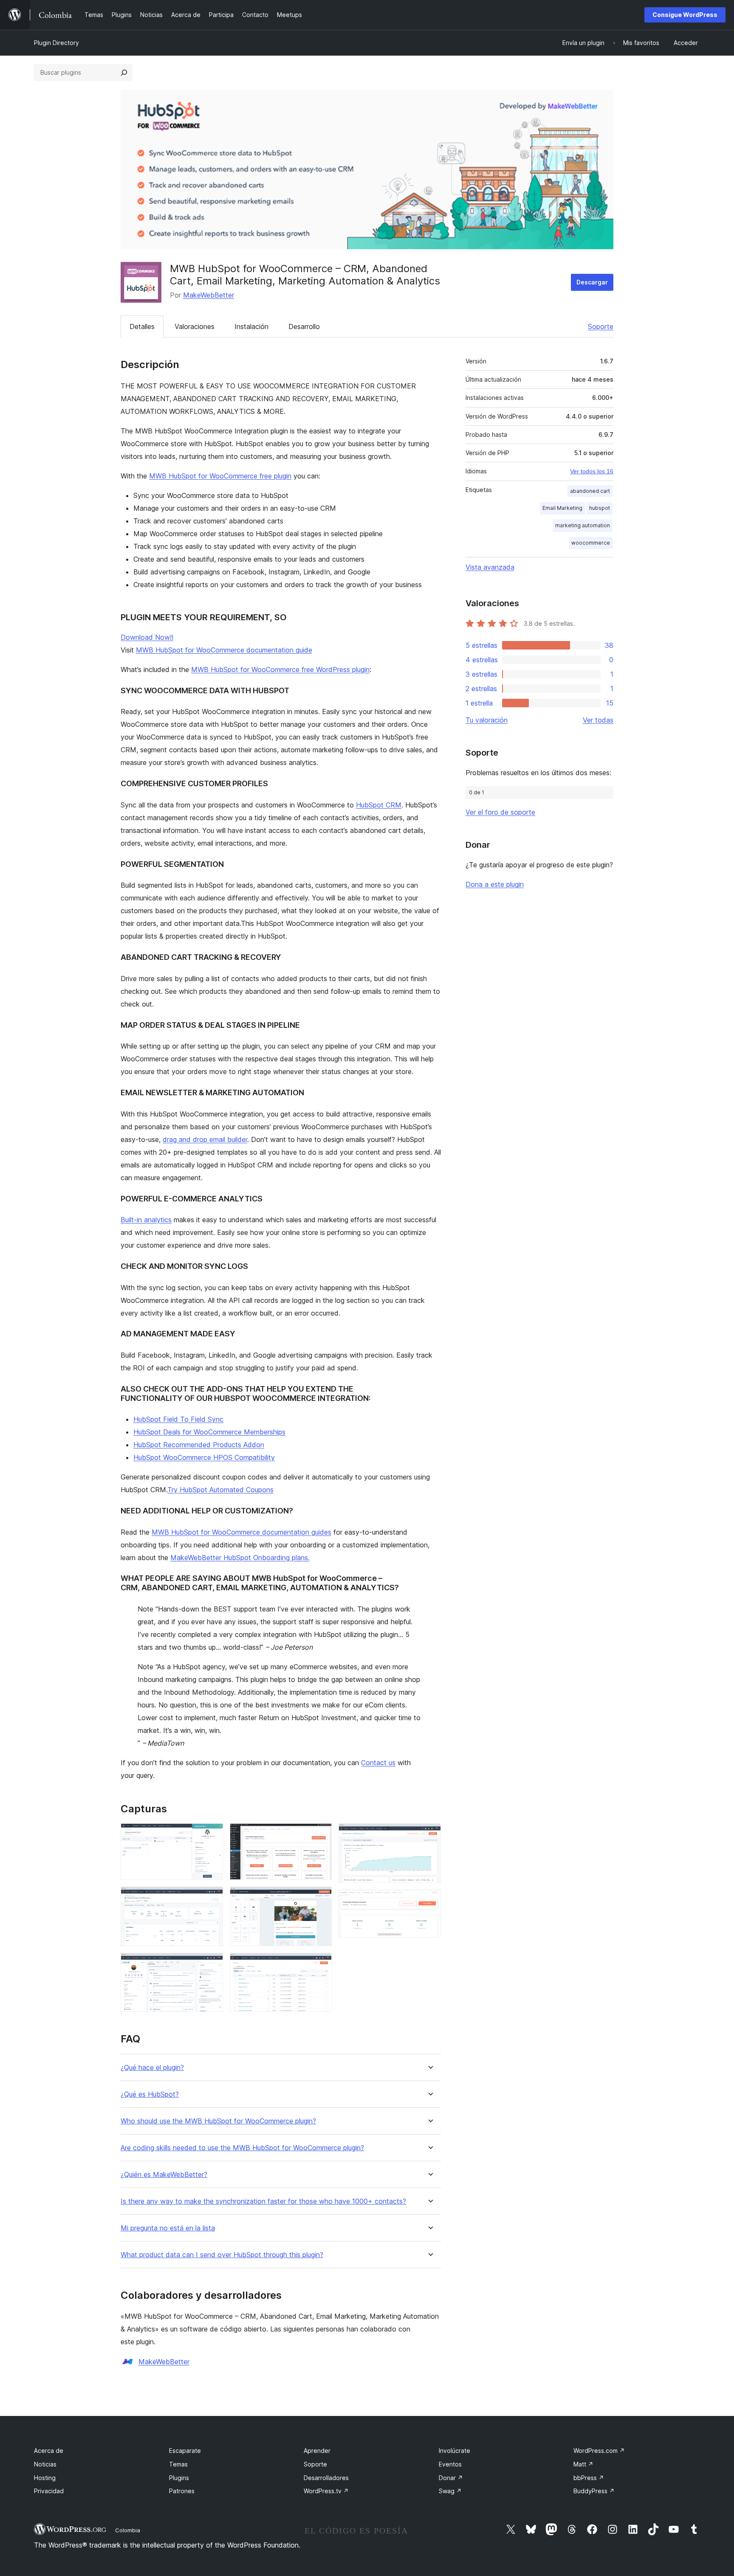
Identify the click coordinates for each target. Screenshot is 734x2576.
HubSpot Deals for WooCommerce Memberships (209, 1432)
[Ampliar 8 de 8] (429, 1901)
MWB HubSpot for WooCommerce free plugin (220, 476)
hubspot (600, 508)
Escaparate (185, 2451)
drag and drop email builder (205, 1139)
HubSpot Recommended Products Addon (199, 1445)
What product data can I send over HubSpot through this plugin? (222, 2255)
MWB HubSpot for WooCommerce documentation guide (224, 650)
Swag (450, 2491)
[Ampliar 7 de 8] (429, 1835)
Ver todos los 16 (592, 471)
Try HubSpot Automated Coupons (220, 1490)
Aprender (317, 2451)
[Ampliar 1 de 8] (212, 1835)
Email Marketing (562, 508)
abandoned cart (590, 491)
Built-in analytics (146, 1220)
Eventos (450, 2464)
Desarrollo (304, 326)
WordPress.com (599, 2451)
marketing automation (583, 525)
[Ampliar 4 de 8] (320, 1835)
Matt (583, 2464)
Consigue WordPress (685, 15)
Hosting (45, 2478)
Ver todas (598, 720)
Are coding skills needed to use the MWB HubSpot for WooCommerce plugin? (242, 2148)
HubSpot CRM (379, 805)
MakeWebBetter (209, 295)
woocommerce (591, 543)
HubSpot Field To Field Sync (178, 1419)
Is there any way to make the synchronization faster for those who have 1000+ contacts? (263, 2201)
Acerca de (49, 2451)
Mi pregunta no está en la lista (168, 2228)
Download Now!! (147, 637)
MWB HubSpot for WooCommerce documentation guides (241, 1532)
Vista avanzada (490, 567)
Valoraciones (195, 326)
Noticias (45, 2464)
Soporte (601, 326)
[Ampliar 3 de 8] (212, 1964)
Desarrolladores (326, 2478)
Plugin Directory (56, 43)
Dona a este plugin (495, 884)
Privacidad (49, 2491)
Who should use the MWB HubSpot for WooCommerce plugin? (218, 2121)
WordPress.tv (326, 2491)
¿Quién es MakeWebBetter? (164, 2175)
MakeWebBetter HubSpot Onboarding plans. (240, 1558)
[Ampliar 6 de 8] (320, 1964)
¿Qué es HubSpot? (150, 2094)
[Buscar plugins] (124, 73)
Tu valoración (487, 720)
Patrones (182, 2491)
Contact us (378, 1763)
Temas (178, 2464)
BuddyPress (594, 2491)
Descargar (592, 282)
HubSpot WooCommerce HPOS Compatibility (204, 1457)
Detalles (142, 326)
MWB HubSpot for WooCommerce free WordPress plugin (280, 669)
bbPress (589, 2478)
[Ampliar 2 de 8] (212, 1898)
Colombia (128, 2530)
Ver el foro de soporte (500, 812)
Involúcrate (455, 2451)
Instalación (251, 326)
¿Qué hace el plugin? (152, 2068)
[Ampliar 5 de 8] (320, 1898)
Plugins (179, 2478)
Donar (451, 2478)
